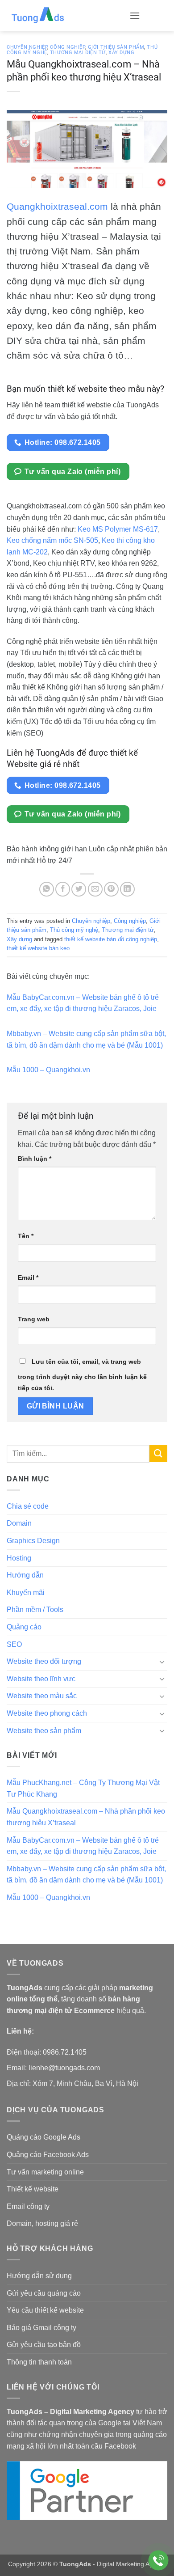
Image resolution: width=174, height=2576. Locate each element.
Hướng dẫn (25, 1575)
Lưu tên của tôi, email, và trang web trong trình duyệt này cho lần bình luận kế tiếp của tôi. (82, 1375)
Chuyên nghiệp (27, 47)
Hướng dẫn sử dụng (39, 2276)
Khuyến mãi (26, 1593)
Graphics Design (33, 1541)
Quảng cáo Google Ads (43, 2137)
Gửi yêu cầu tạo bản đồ (44, 2345)
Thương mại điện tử (78, 53)
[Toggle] (162, 1662)
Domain (19, 1523)
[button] (135, 15)
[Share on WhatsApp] (47, 889)
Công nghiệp (67, 47)
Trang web (34, 1319)
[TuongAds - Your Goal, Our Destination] (65, 16)
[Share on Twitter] (79, 889)
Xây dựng (121, 53)
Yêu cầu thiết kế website (45, 2310)
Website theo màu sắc (42, 1696)
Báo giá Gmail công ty (41, 2328)
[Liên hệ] (159, 2561)
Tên (26, 1236)
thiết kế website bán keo (38, 948)
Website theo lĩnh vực (41, 1679)
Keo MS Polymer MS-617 (118, 529)
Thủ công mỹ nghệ (74, 930)
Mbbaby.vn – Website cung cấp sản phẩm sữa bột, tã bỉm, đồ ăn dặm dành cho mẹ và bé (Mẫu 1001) (86, 1875)
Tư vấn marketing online (45, 2172)
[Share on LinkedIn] (127, 889)
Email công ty (28, 2206)
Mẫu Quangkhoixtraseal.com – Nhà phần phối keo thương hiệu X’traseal (86, 1817)
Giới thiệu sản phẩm (116, 47)
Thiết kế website (33, 2189)
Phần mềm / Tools (35, 1609)
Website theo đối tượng (44, 1661)
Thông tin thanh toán (39, 2362)
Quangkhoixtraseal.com (57, 206)
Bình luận (35, 1159)
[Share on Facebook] (63, 889)
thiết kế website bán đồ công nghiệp (111, 939)
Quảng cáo (24, 1627)
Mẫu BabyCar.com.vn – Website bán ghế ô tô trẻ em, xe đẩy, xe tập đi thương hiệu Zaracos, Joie (83, 1846)
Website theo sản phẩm (44, 1731)
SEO (14, 1644)
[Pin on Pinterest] (111, 889)
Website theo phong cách (47, 1713)
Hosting (19, 1558)
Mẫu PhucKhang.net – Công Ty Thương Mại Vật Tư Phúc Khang (83, 1788)
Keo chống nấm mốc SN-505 (52, 540)
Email (28, 1277)
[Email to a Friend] (95, 889)
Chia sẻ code (28, 1506)
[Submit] (158, 1453)
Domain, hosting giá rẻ (42, 2223)
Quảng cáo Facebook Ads (48, 2155)
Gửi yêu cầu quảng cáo (44, 2293)
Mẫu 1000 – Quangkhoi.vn (48, 1070)
